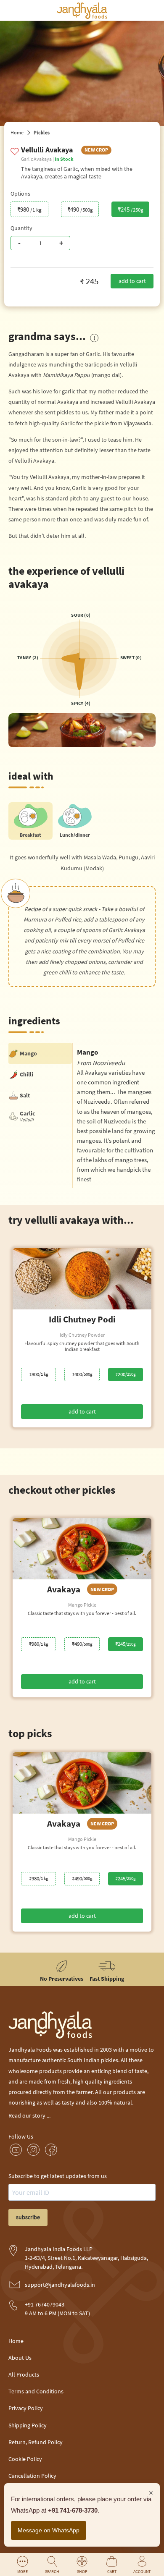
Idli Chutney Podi (82, 1319)
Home (17, 132)
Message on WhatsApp (49, 2530)
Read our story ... (29, 2115)
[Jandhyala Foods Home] (82, 17)
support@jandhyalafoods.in (60, 2285)
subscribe (28, 2217)
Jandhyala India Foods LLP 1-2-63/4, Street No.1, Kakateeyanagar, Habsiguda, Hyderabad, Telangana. (86, 2258)
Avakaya (81, 1589)
